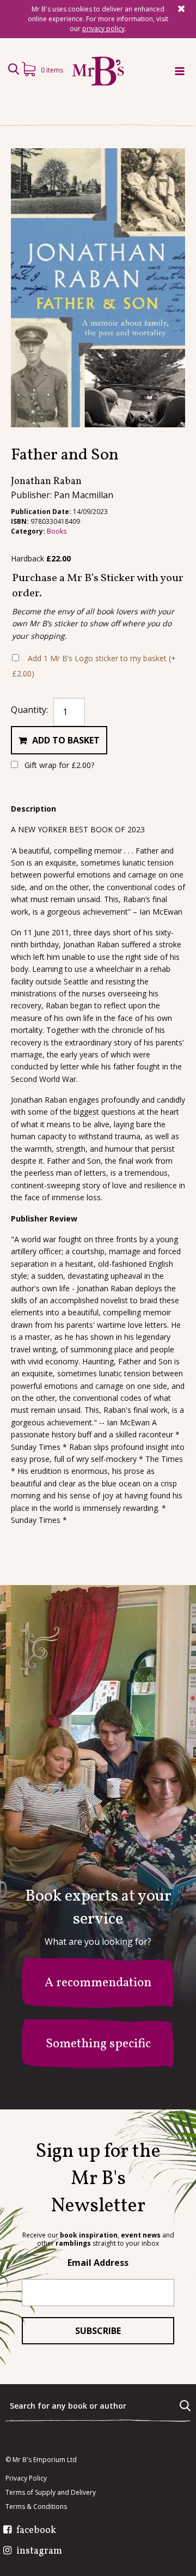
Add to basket (66, 740)
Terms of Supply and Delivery (51, 2493)
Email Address (98, 2263)
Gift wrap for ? (58, 765)
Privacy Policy (26, 2478)
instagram (39, 2551)
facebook (36, 2531)
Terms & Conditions (36, 2507)
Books (57, 531)
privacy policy (103, 29)
